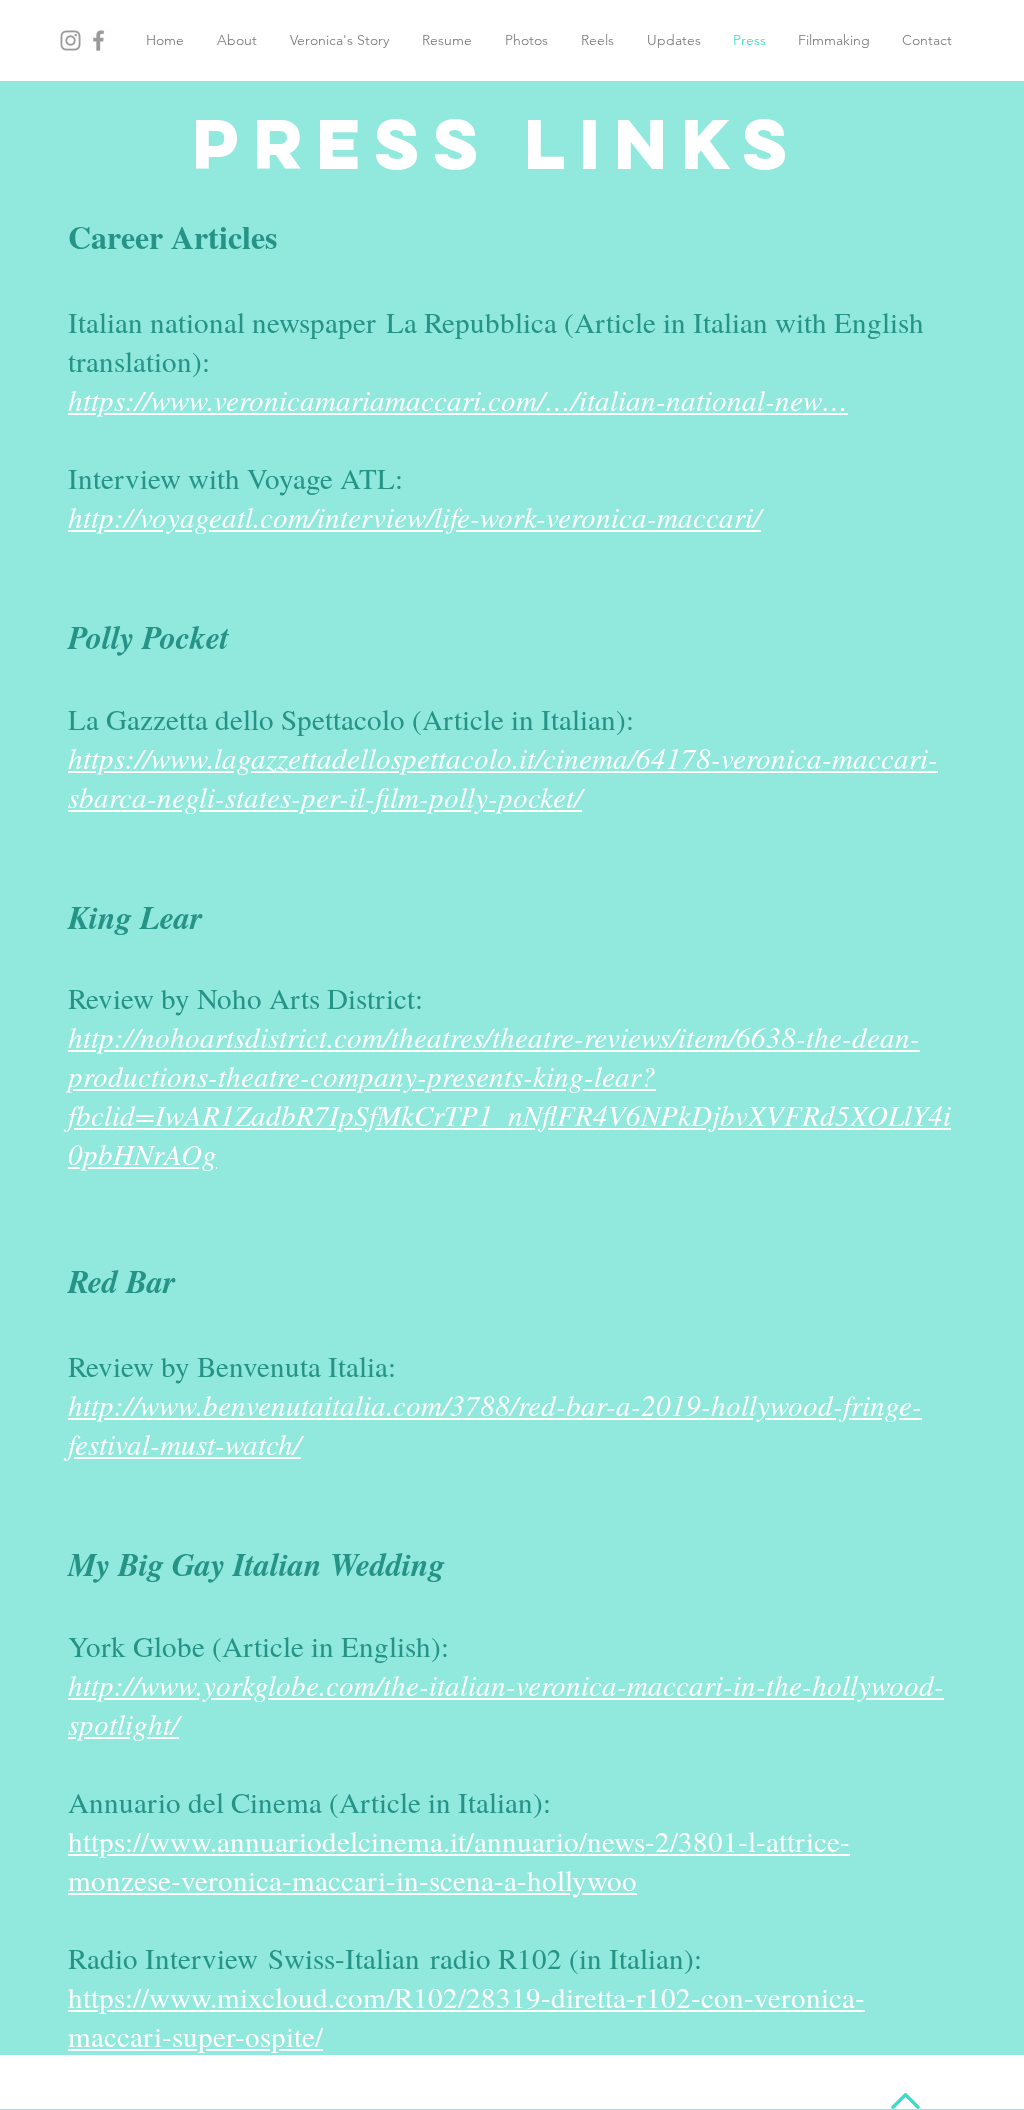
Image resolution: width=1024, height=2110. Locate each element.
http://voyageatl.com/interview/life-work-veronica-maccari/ (414, 516)
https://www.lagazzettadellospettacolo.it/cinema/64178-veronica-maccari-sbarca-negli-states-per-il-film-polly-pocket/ (503, 777)
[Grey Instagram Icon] (70, 40)
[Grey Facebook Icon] (98, 40)
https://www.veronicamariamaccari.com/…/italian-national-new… (458, 399)
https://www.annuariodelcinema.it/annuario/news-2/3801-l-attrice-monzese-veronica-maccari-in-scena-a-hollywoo (459, 1860)
